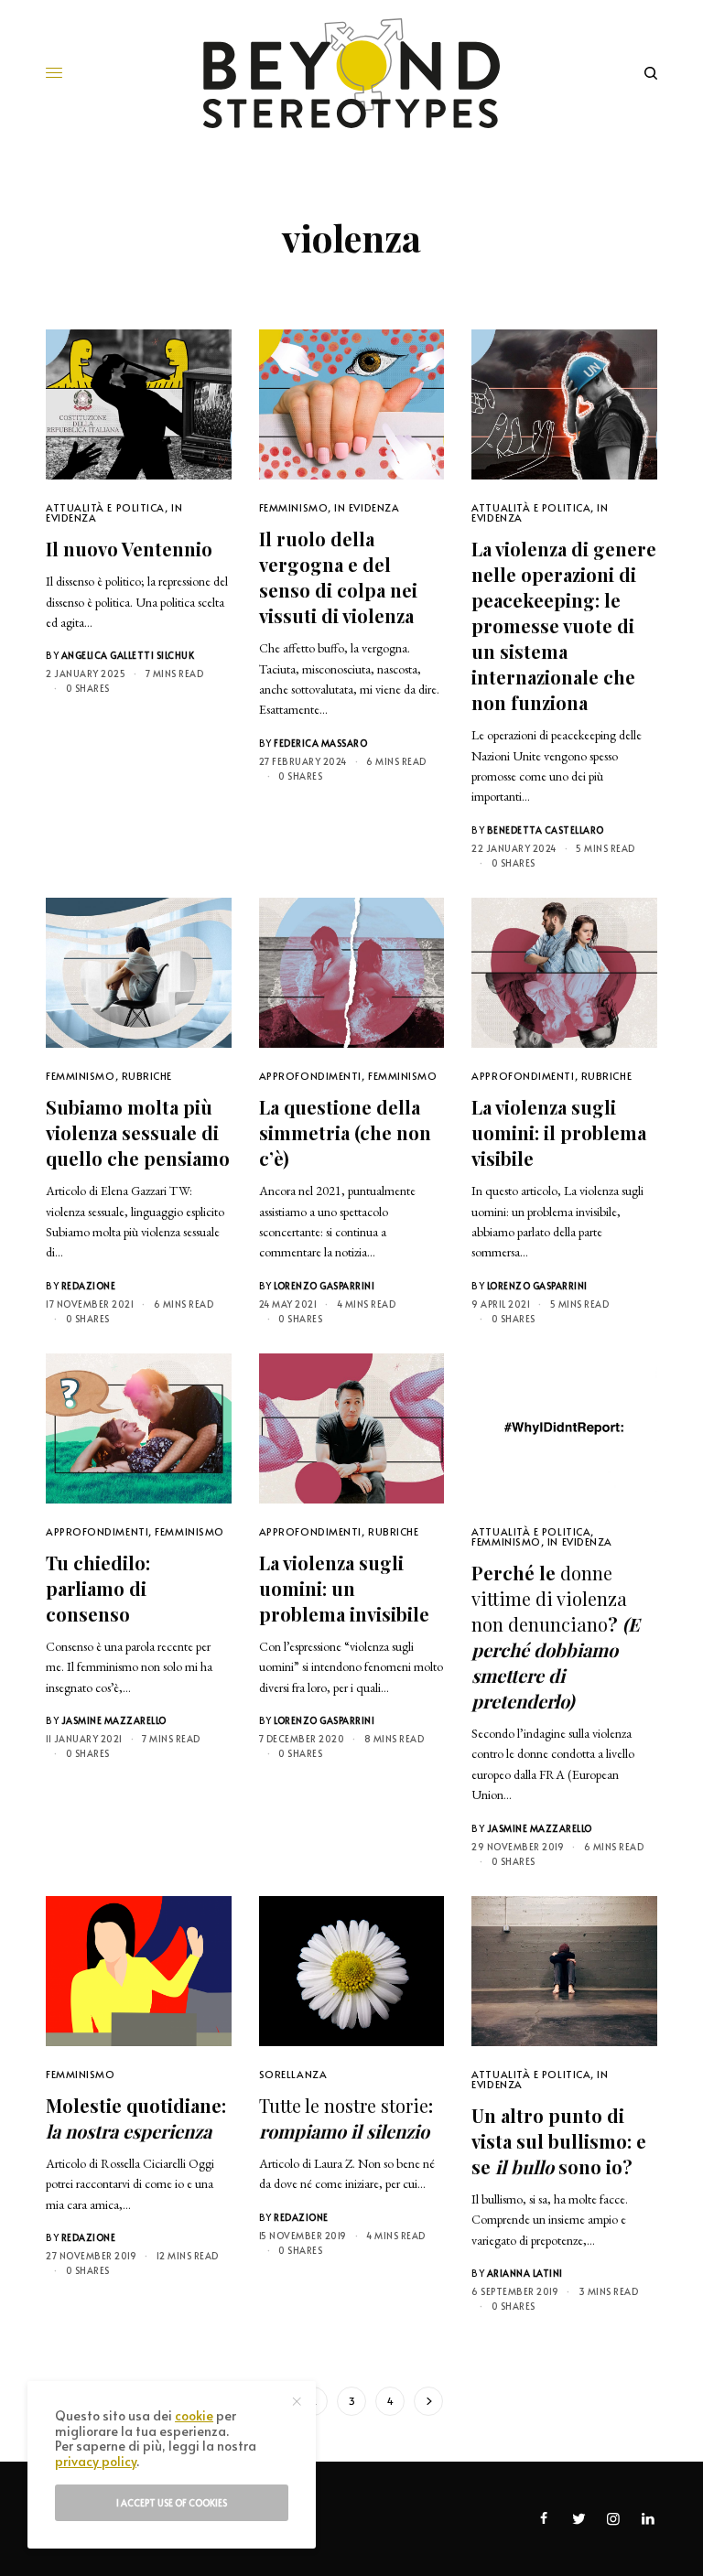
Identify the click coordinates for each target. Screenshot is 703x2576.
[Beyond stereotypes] (351, 73)
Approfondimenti (310, 1076)
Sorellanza (293, 2074)
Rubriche (147, 1076)
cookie (194, 2415)
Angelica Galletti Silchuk (128, 655)
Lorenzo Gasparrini (324, 1286)
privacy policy (96, 2461)
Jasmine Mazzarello (114, 1720)
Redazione (89, 1286)
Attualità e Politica (105, 507)
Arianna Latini (525, 2273)
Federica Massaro (320, 743)
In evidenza (367, 507)
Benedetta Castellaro (546, 830)
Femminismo (294, 507)
